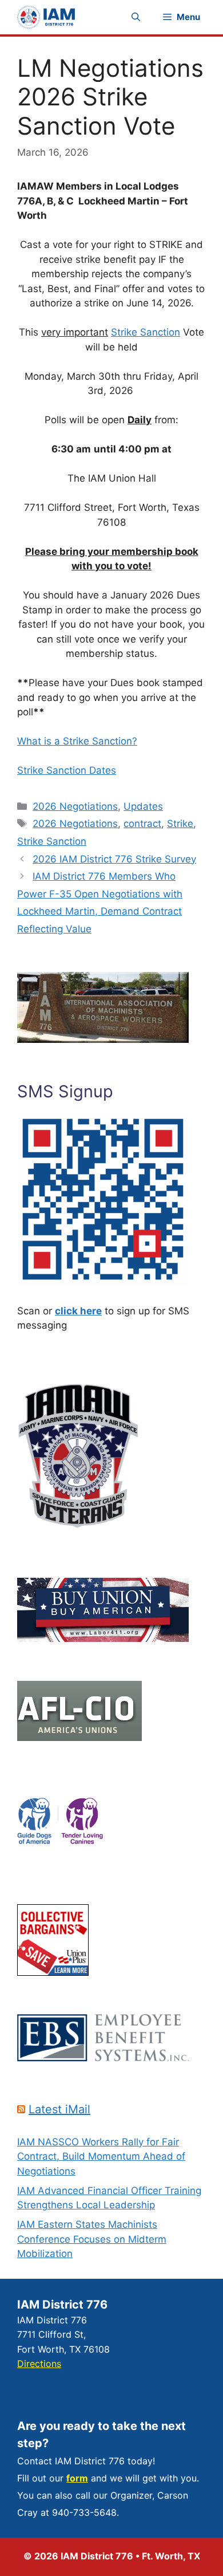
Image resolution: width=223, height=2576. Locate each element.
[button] (136, 17)
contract (142, 824)
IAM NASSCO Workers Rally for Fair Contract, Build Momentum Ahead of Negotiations (101, 2156)
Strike (180, 824)
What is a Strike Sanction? (77, 741)
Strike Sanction (146, 332)
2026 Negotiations (75, 806)
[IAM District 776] (46, 17)
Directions (39, 2364)
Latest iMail (59, 2109)
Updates (143, 806)
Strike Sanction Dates (67, 770)
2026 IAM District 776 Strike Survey (114, 859)
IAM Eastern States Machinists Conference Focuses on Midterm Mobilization (92, 2239)
